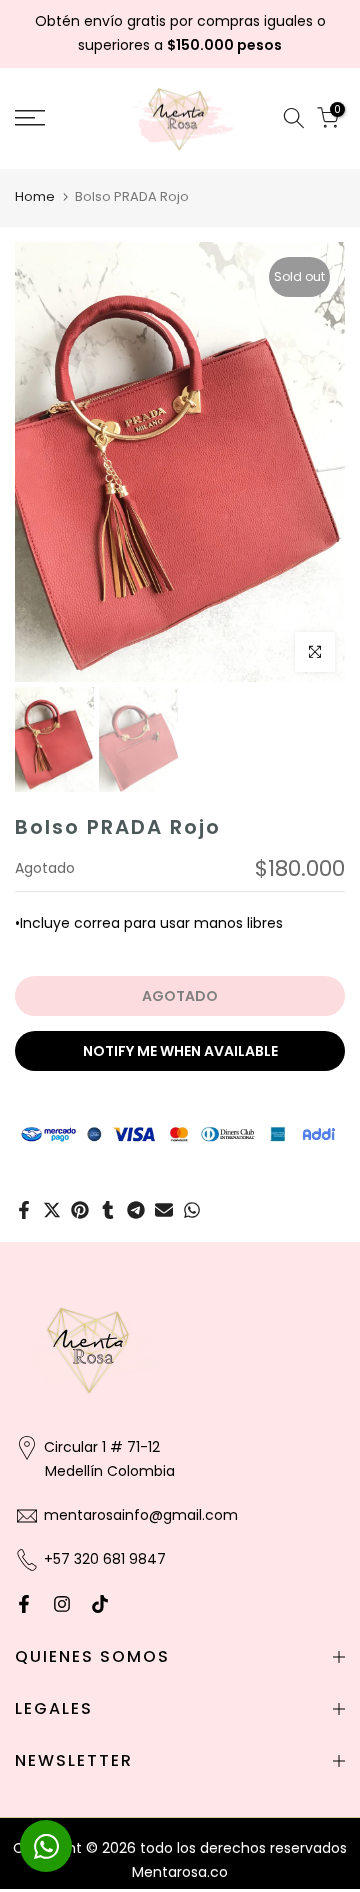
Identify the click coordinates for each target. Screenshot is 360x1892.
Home (35, 196)
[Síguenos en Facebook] (24, 1604)
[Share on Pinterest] (80, 1210)
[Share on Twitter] (52, 1210)
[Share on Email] (164, 1210)
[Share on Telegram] (136, 1210)
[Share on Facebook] (24, 1210)
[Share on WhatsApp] (192, 1210)
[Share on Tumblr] (108, 1210)
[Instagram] (62, 1604)
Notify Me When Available (180, 1051)
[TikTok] (100, 1604)
